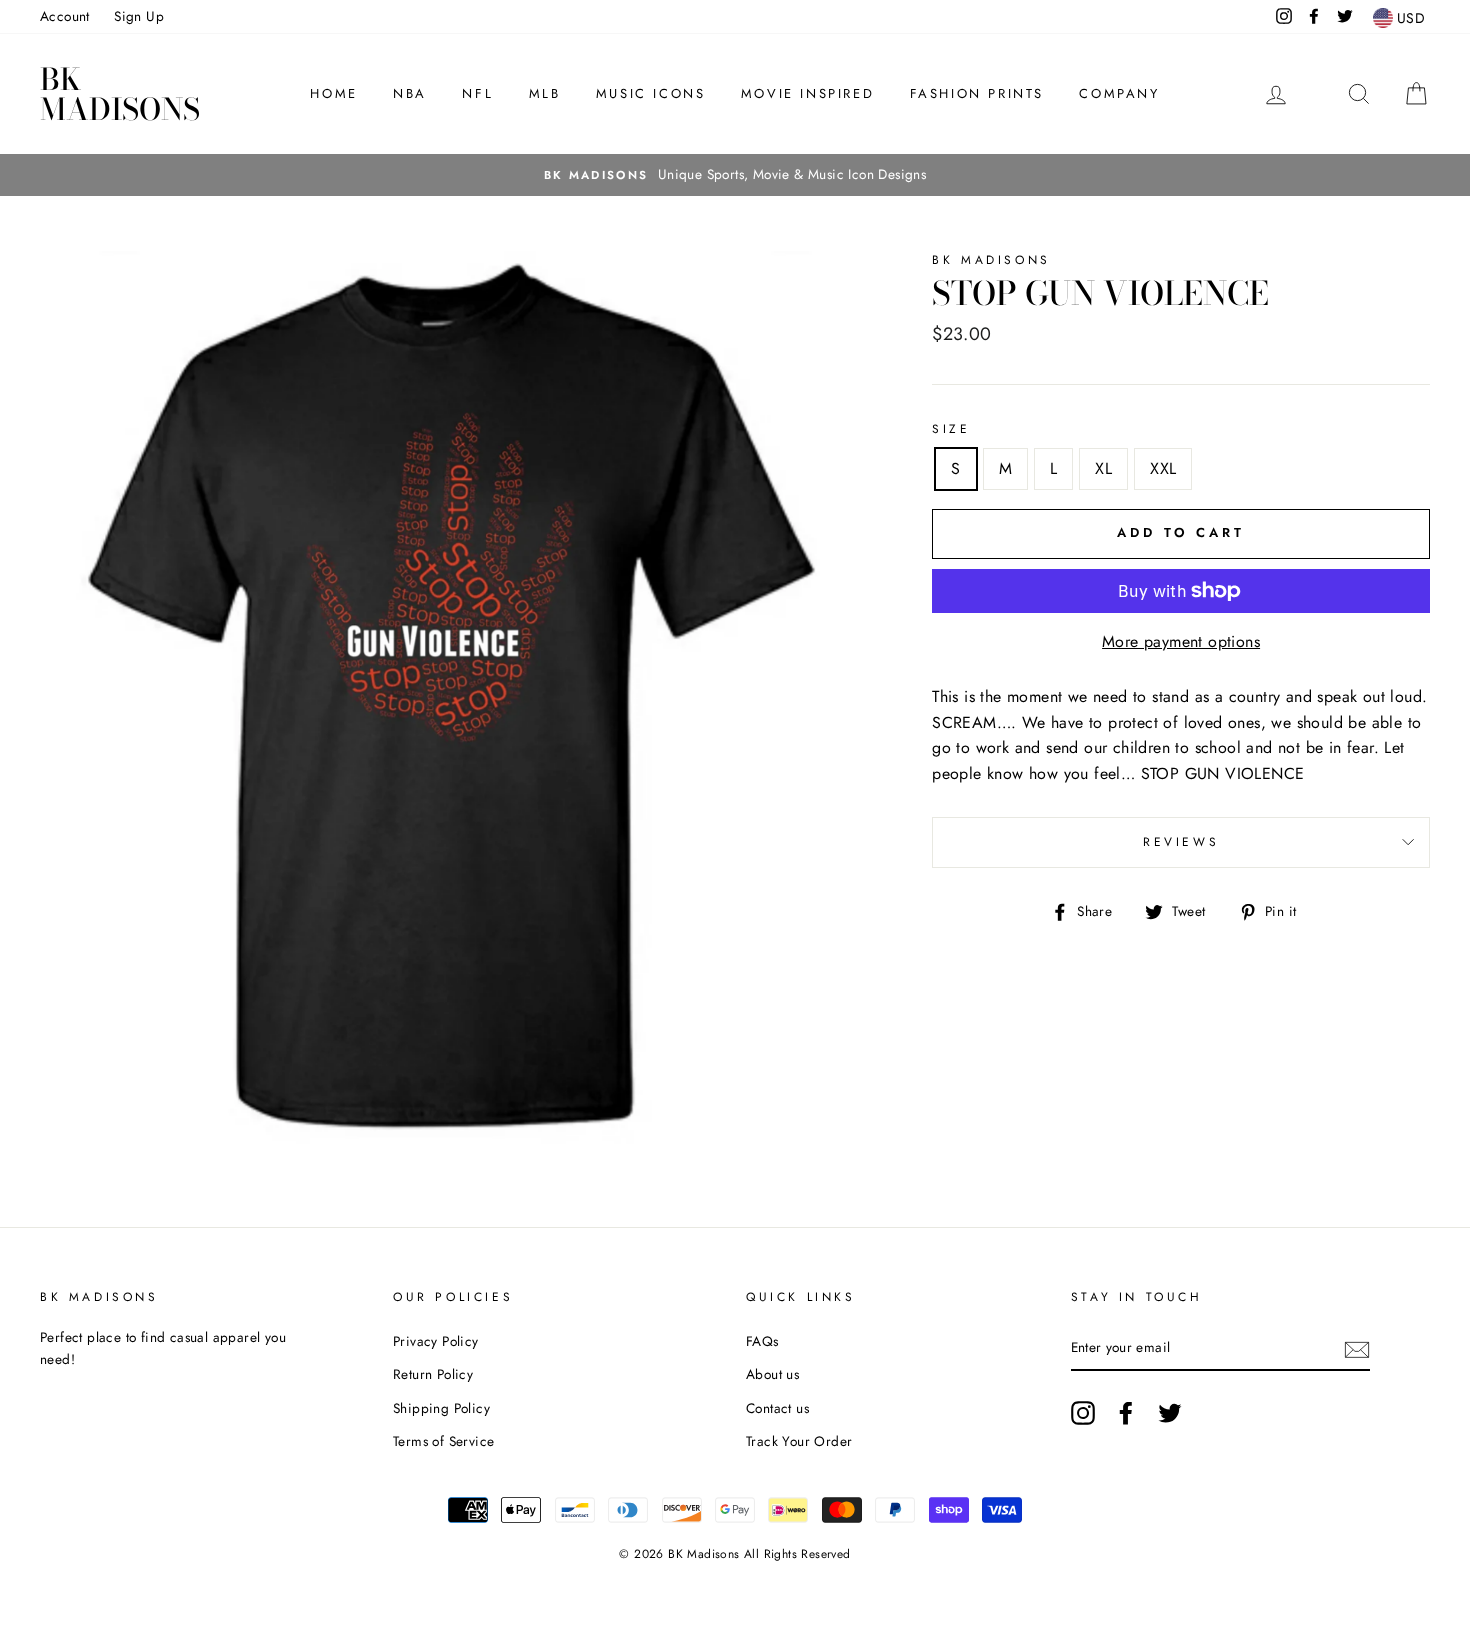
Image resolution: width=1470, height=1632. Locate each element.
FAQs (762, 1341)
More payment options (1181, 641)
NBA (410, 93)
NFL (477, 93)
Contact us (777, 1408)
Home (333, 93)
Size (951, 429)
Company (1119, 93)
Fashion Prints (977, 93)
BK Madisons (120, 94)
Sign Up (139, 16)
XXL (1163, 468)
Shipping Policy (441, 1408)
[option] (735, 175)
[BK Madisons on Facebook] (1126, 1413)
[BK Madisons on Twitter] (1170, 1413)
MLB (545, 93)
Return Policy (433, 1374)
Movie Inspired (807, 93)
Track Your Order (799, 1441)
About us (772, 1374)
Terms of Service (443, 1441)
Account (65, 16)
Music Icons (651, 93)
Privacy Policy (436, 1341)
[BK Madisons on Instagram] (1083, 1413)
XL (1103, 468)
